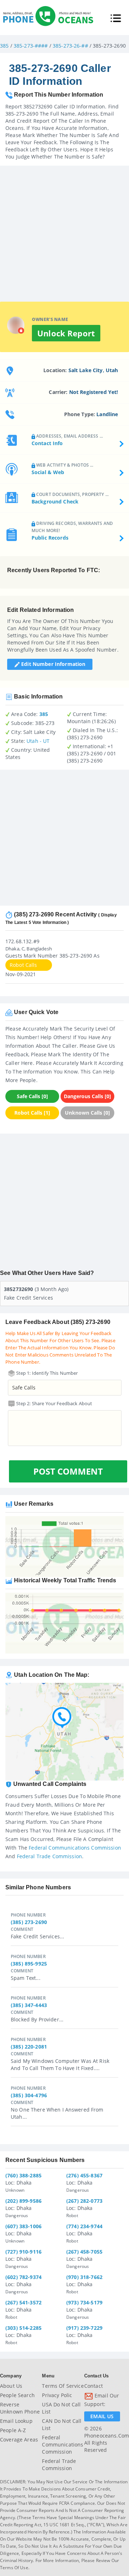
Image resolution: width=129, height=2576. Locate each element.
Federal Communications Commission (75, 1848)
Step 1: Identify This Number (47, 1373)
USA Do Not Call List (61, 2408)
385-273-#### (31, 46)
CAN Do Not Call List (62, 2424)
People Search (17, 2395)
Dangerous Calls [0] (87, 1096)
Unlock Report (66, 333)
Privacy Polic (57, 2395)
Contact (94, 2386)
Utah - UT (38, 741)
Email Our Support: (102, 2400)
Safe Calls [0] (32, 1096)
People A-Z (13, 2430)
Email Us (102, 2416)
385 (4, 46)
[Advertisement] (64, 230)
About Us (11, 2386)
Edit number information (52, 664)
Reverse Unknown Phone (20, 2408)
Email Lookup (16, 2421)
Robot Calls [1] (32, 1113)
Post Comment (68, 1471)
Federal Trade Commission (49, 1856)
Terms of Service (63, 2386)
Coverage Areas (19, 2439)
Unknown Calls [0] (87, 1113)
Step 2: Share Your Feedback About (54, 1403)
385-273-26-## (70, 46)
